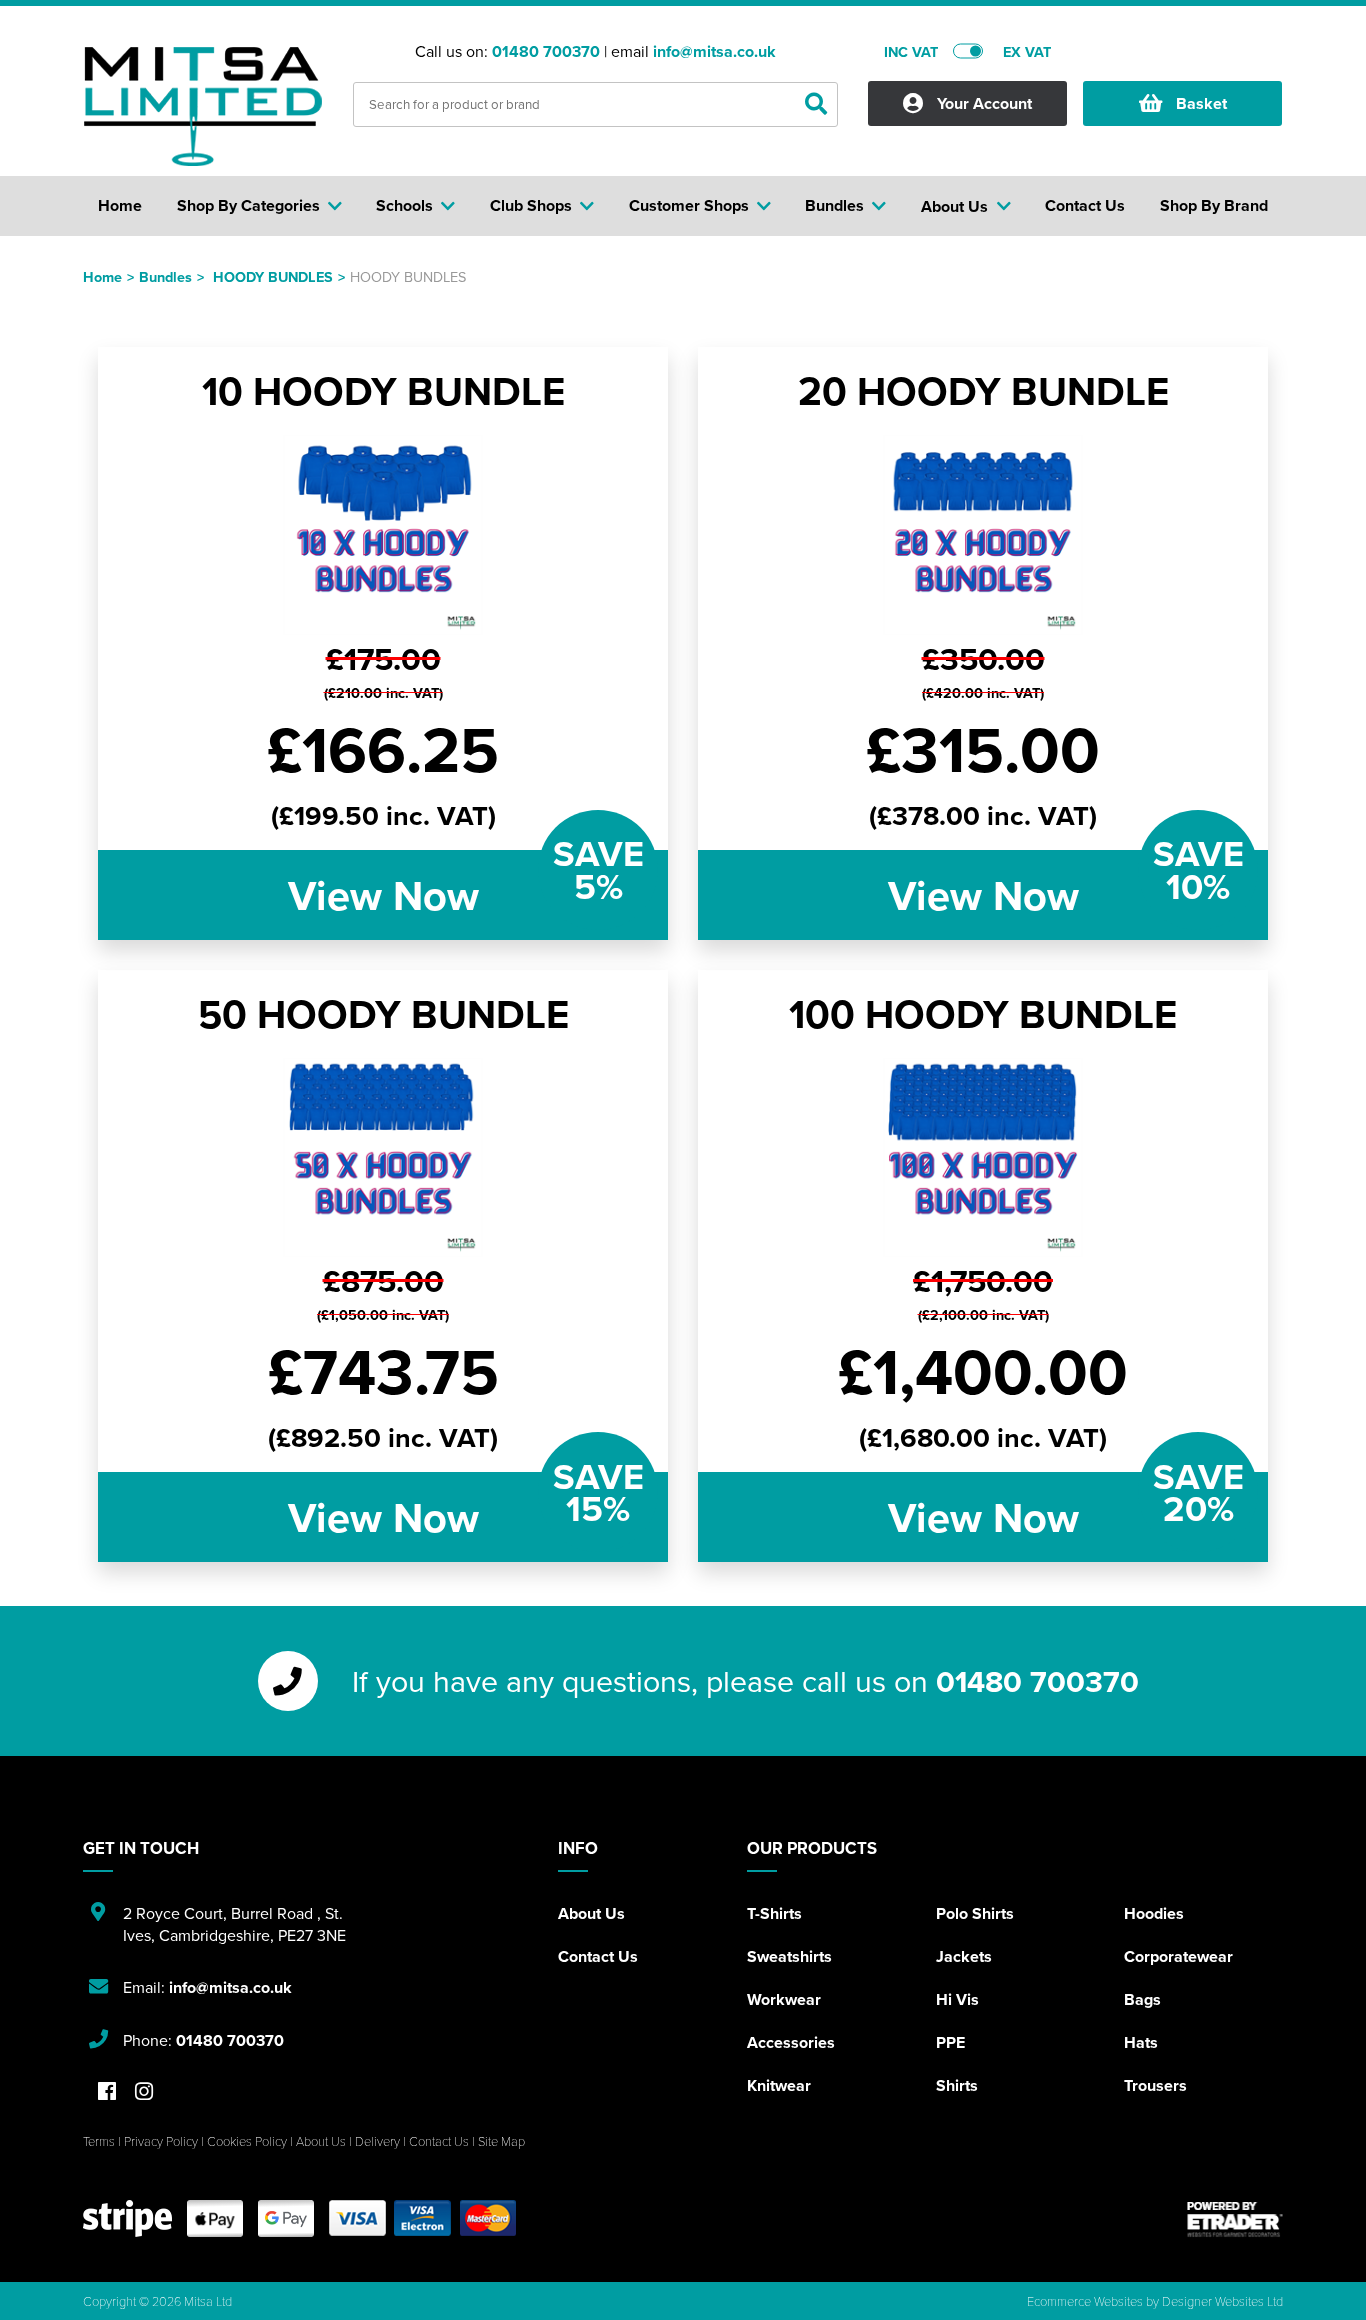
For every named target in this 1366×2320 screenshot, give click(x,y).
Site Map (501, 2141)
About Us (591, 1913)
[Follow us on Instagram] (144, 2092)
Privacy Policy (161, 2141)
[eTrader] (1235, 2219)
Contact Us (598, 1956)
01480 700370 (546, 51)
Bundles (165, 276)
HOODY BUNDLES (273, 276)
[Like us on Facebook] (107, 2092)
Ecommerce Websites (1085, 2301)
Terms (99, 2141)
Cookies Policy (247, 2141)
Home (102, 276)
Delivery (377, 2141)
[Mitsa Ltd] (203, 106)
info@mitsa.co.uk (714, 51)
